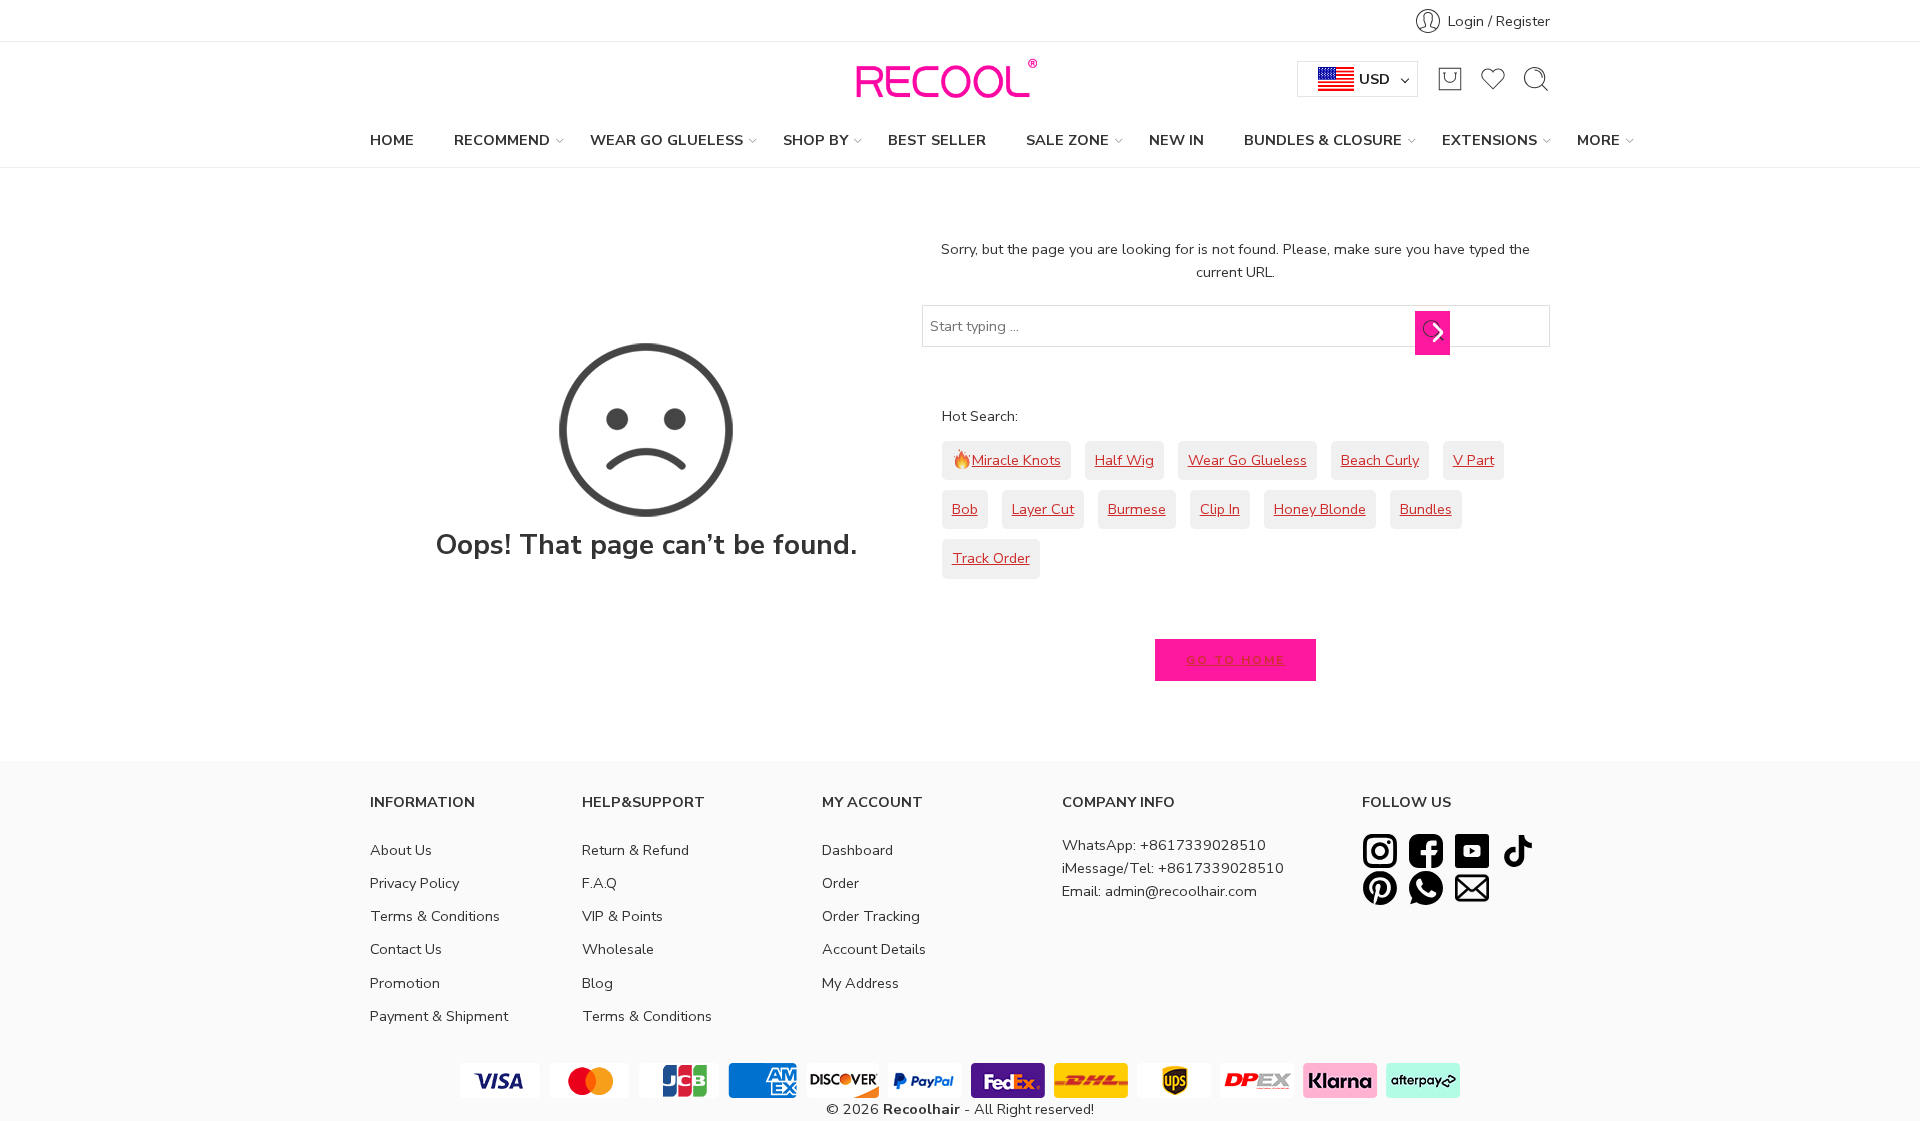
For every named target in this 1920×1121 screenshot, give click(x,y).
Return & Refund (635, 850)
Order (840, 883)
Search (1437, 332)
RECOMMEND (502, 140)
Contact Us (406, 949)
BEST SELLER (937, 140)
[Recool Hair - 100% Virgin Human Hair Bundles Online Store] (941, 79)
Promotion (405, 983)
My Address (860, 983)
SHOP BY (815, 140)
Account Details (874, 949)
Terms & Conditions (435, 916)
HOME (392, 140)
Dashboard (857, 850)
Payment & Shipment (439, 1016)
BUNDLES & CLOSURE (1323, 140)
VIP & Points (622, 916)
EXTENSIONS (1489, 140)
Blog (597, 983)
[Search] (1536, 79)
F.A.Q (599, 883)
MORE (1598, 140)
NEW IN (1176, 140)
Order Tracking (871, 916)
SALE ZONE (1067, 140)
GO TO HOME (1235, 660)
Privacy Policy (414, 883)
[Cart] (1450, 79)
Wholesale (618, 949)
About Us (401, 850)
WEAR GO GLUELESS (666, 140)
